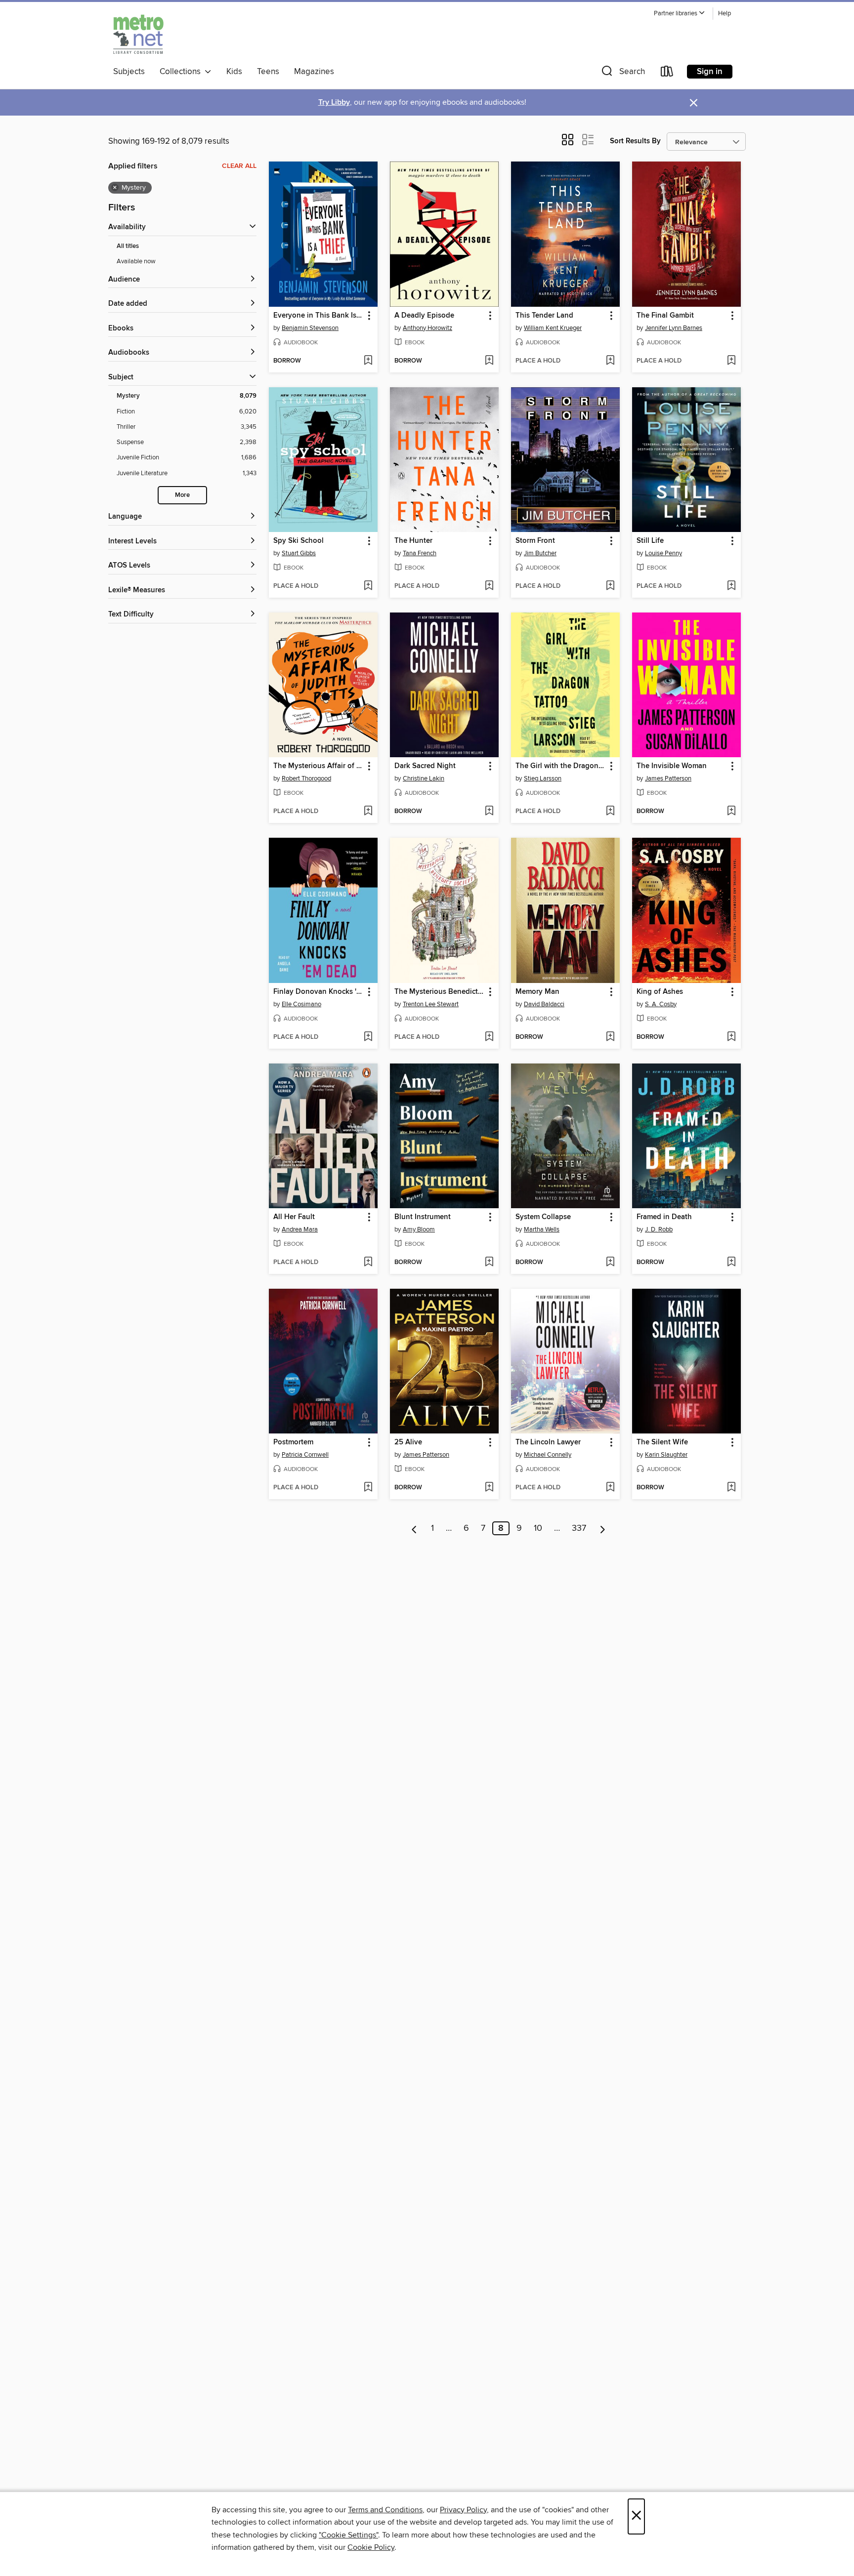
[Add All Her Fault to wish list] (368, 1263)
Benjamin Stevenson (310, 328)
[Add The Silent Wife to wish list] (731, 1488)
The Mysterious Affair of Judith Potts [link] (319, 766)
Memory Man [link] (537, 992)
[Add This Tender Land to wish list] (610, 361)
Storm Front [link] (535, 541)
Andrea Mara (300, 1229)
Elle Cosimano (301, 1004)
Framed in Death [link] (664, 1217)
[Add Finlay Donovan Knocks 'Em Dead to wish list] (368, 1037)
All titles (128, 246)
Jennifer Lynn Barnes (674, 328)
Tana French (420, 553)
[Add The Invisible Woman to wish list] (731, 812)
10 (538, 1528)
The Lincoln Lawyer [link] (548, 1442)
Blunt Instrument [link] (423, 1217)
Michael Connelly (548, 1455)
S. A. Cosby (661, 1004)
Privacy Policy (463, 2510)
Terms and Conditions (385, 2510)
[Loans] (667, 73)
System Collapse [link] (543, 1217)
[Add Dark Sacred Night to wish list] (489, 812)
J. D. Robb (659, 1229)
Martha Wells (542, 1229)
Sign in (710, 72)
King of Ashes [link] (660, 992)
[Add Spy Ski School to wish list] (368, 586)
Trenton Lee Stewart (431, 1004)
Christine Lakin (424, 778)
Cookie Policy (371, 2547)
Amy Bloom (419, 1229)
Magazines (314, 72)
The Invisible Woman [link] (672, 766)
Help (725, 14)
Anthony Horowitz (427, 328)
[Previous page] (414, 1528)
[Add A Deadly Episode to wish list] (489, 361)
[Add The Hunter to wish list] (489, 586)
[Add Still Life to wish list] (731, 586)
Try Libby (334, 102)
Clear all (239, 166)
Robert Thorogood (306, 778)
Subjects (129, 72)
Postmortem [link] (293, 1442)
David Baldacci (544, 1004)
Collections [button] (182, 72)
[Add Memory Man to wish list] (610, 1037)
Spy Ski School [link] (299, 541)
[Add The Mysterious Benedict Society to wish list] (489, 1037)
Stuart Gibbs (299, 553)
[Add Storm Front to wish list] (610, 586)
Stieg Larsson (543, 778)
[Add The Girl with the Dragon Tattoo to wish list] (610, 812)
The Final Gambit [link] (665, 316)
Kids (234, 72)
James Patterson (668, 778)
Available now (136, 261)
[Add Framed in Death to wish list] (731, 1263)
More (182, 495)
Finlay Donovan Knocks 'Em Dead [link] (319, 992)
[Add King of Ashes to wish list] (731, 1037)
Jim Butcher (540, 553)
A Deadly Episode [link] (424, 316)
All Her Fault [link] (294, 1217)
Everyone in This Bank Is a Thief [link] (319, 316)
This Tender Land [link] (544, 316)
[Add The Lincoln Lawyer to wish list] (610, 1488)
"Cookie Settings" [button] (348, 2535)
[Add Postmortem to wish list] (368, 1488)
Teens (268, 72)
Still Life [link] (650, 541)
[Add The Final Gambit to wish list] (731, 361)
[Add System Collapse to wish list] (610, 1263)
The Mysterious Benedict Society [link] (440, 992)
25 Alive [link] (408, 1442)
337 (579, 1528)
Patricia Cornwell (305, 1455)
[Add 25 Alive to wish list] (489, 1488)
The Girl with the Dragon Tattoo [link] (561, 766)
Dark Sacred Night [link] (425, 766)
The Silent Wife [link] (662, 1442)
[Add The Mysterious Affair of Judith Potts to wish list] (368, 812)
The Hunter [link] (413, 541)
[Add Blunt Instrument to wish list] (489, 1263)
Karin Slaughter (666, 1455)
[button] (680, 14)
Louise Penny (663, 553)
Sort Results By (635, 141)
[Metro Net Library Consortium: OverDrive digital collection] (138, 34)
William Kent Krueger (553, 328)
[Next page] (603, 1528)
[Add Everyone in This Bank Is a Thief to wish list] (368, 361)
